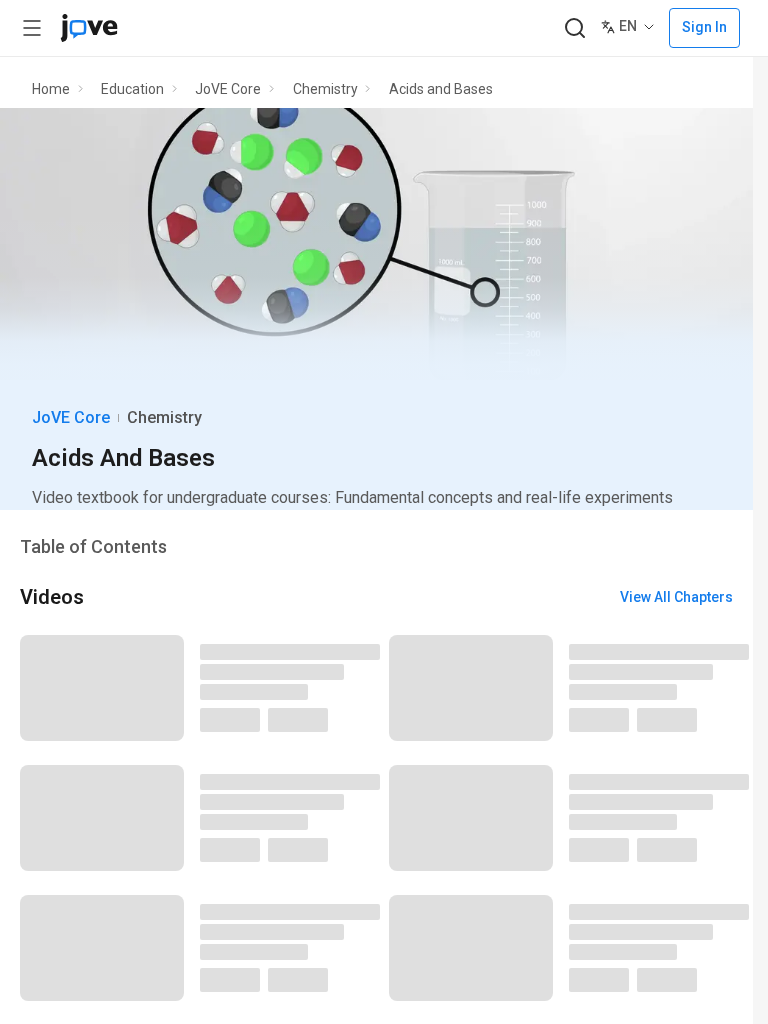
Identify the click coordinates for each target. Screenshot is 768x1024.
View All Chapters (676, 597)
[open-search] (574, 28)
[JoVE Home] (89, 28)
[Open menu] (32, 28)
